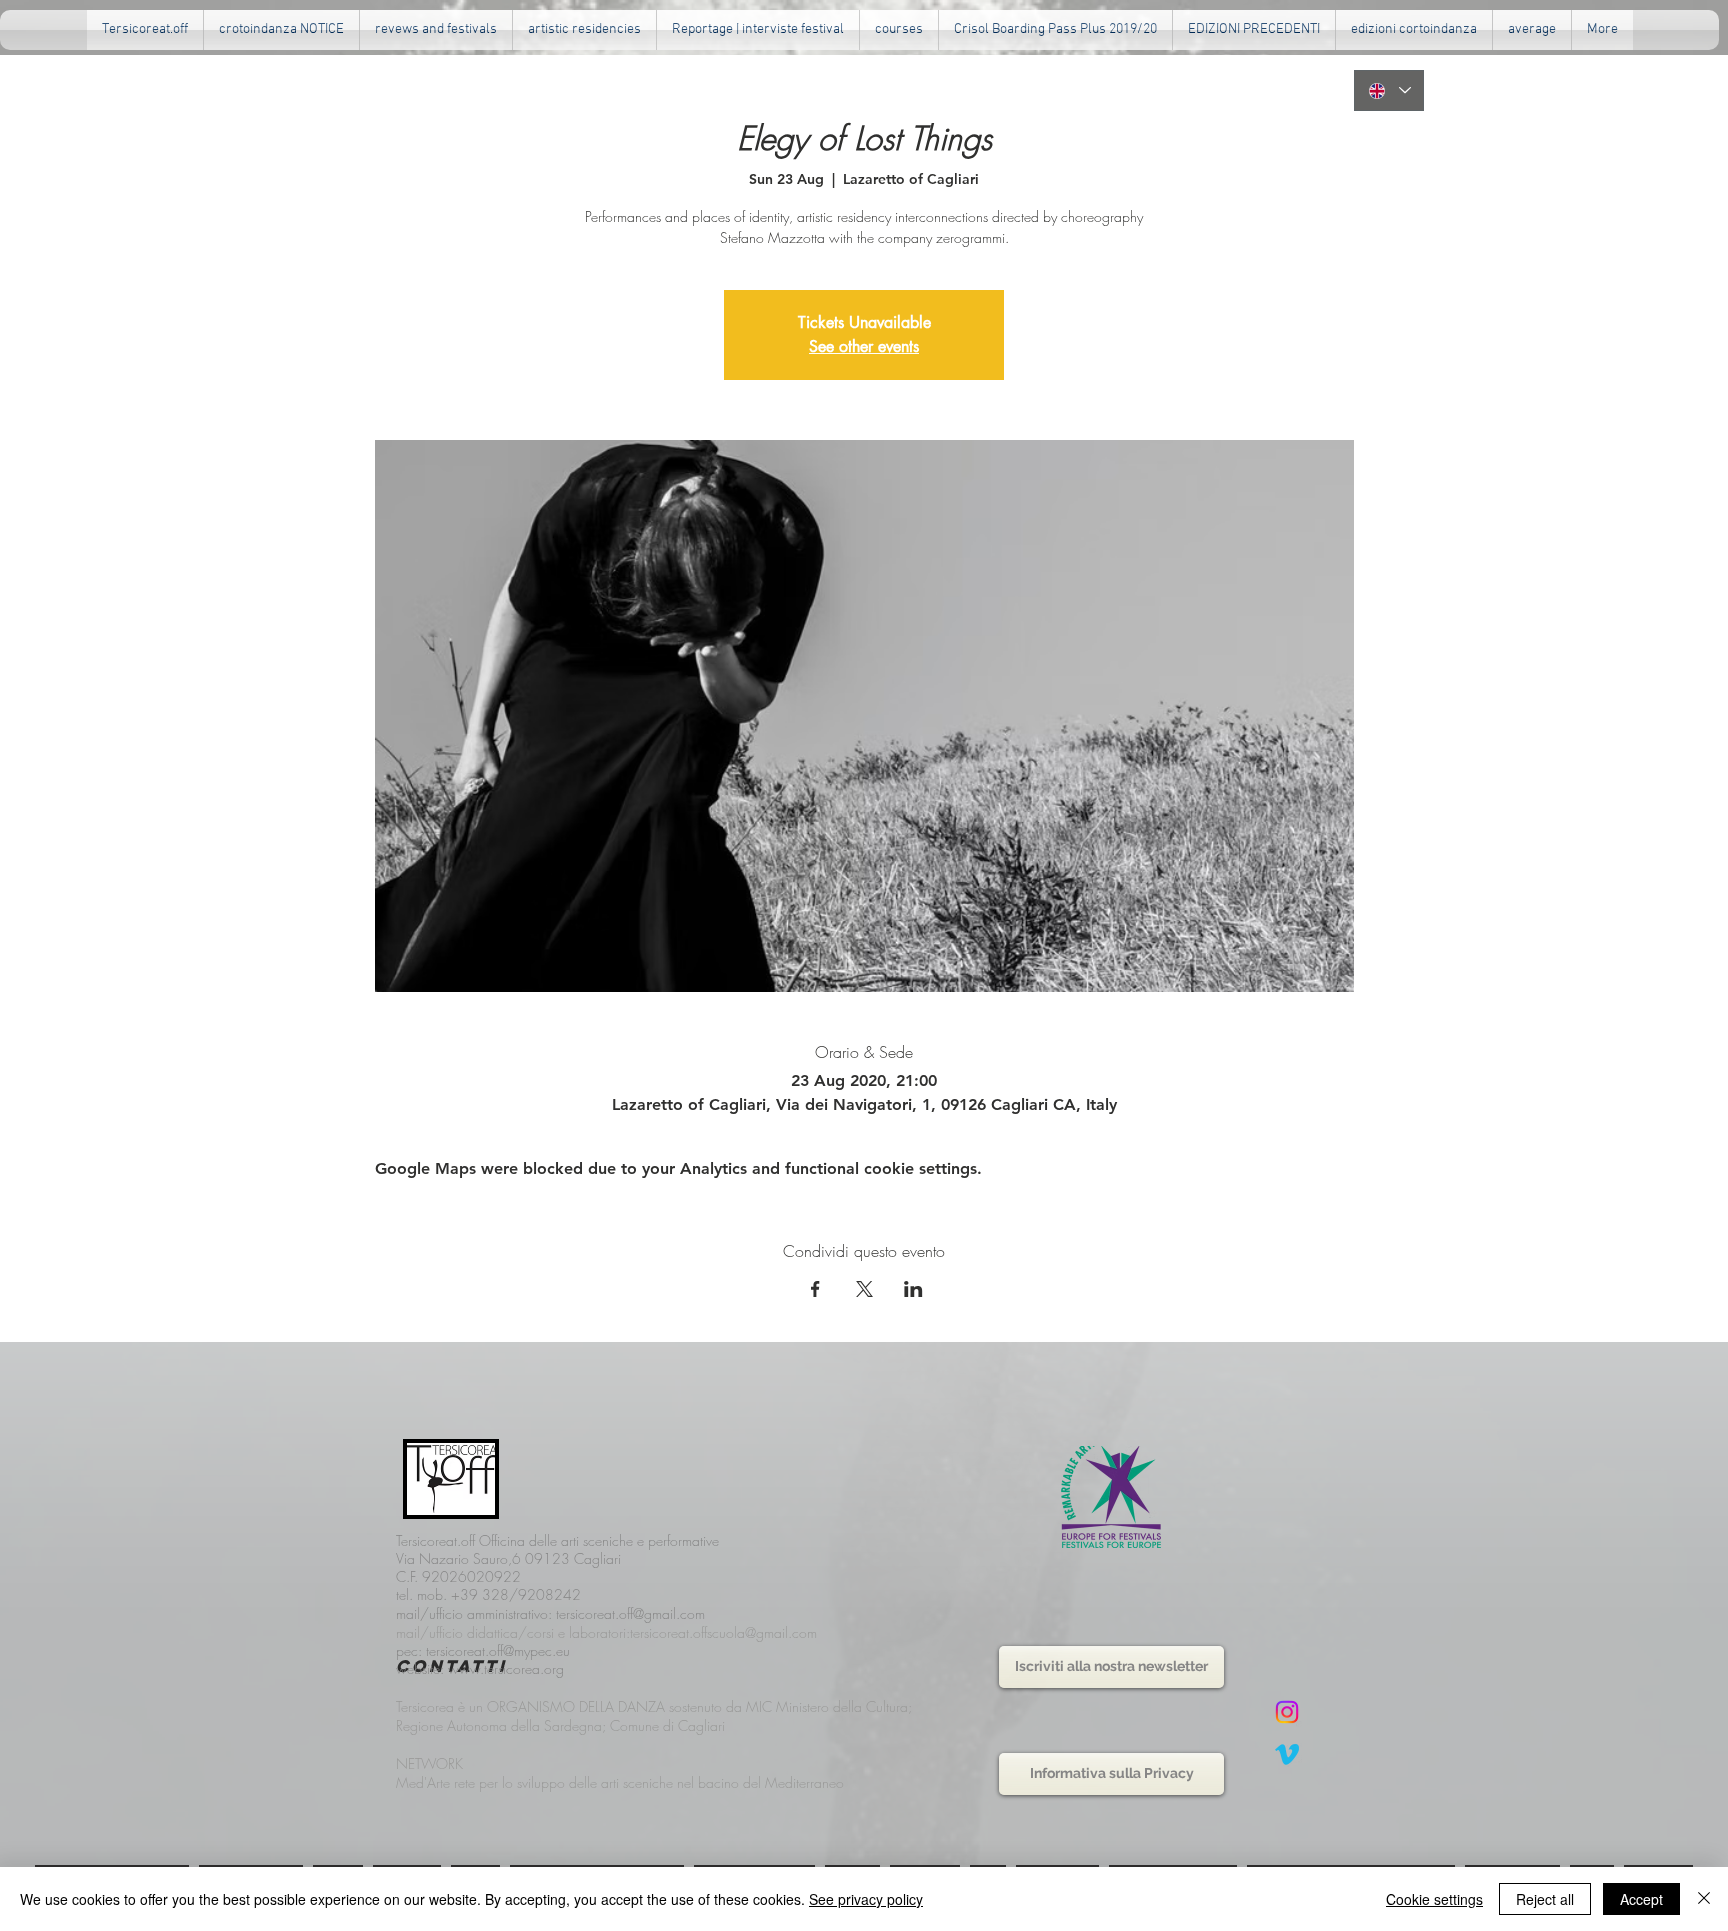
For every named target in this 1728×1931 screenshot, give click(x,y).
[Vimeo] (1287, 1754)
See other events (864, 346)
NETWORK (429, 1763)
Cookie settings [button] (1434, 1899)
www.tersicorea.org (506, 1668)
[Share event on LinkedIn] (913, 1289)
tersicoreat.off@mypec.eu (498, 1650)
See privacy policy (866, 1899)
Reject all (1545, 1899)
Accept (1641, 1899)
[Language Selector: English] (1389, 90)
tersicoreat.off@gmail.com (630, 1613)
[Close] (1704, 1899)
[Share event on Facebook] (815, 1289)
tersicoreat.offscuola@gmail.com (723, 1632)
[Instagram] (1287, 1712)
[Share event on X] (864, 1289)
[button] (436, 30)
